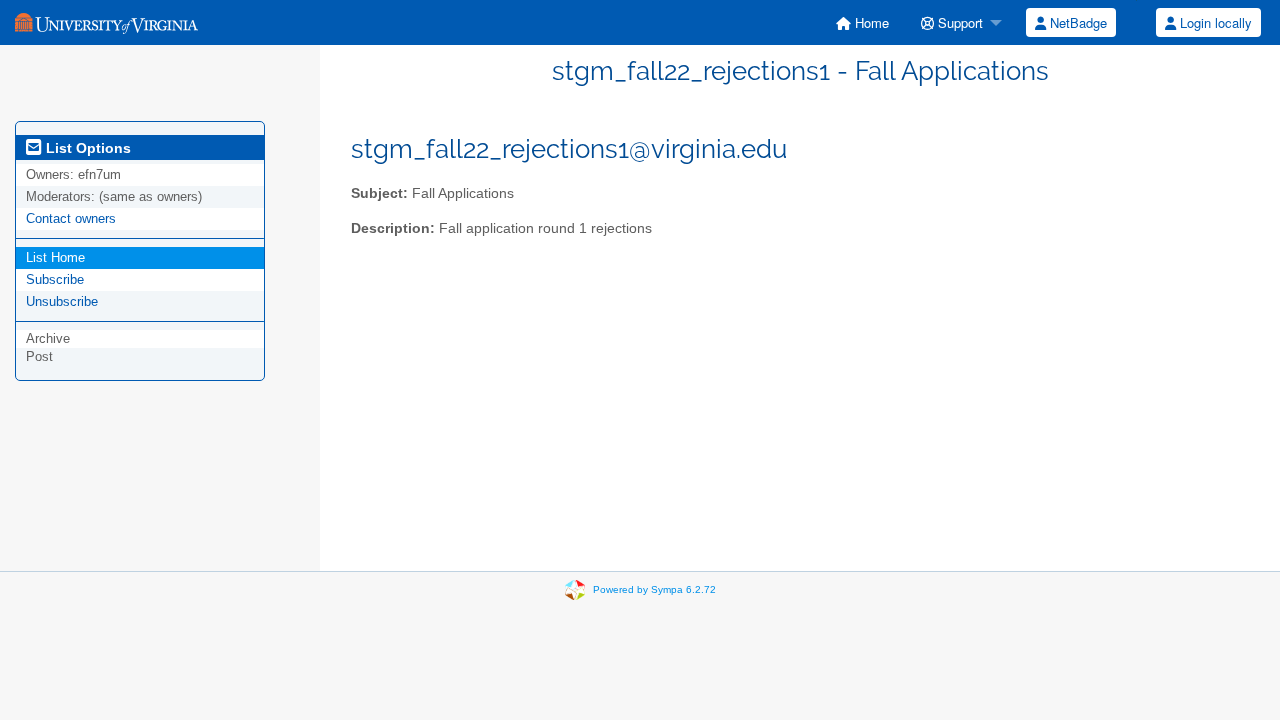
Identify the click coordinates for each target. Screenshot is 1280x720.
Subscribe (55, 279)
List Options (86, 148)
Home (870, 22)
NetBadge (1076, 22)
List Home (55, 257)
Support (958, 22)
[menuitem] (862, 22)
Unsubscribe (62, 301)
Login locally (1214, 22)
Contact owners (71, 218)
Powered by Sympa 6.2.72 (654, 589)
